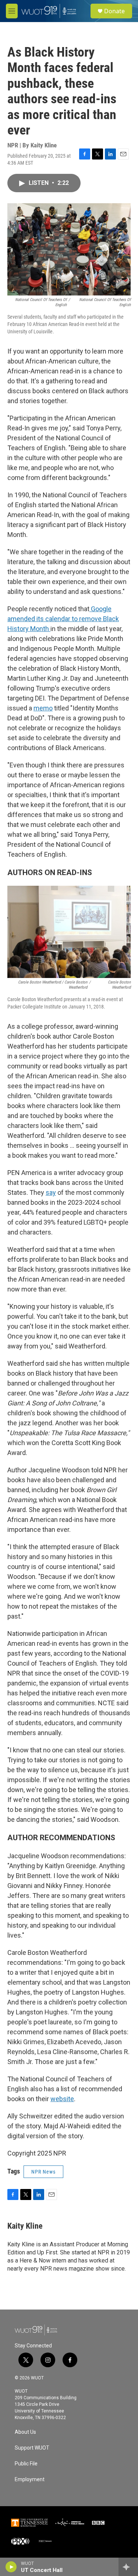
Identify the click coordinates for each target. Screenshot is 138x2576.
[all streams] (128, 2567)
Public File (26, 2464)
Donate (114, 11)
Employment (30, 2480)
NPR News (43, 2172)
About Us (25, 2432)
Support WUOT (32, 2448)
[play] (11, 2567)
